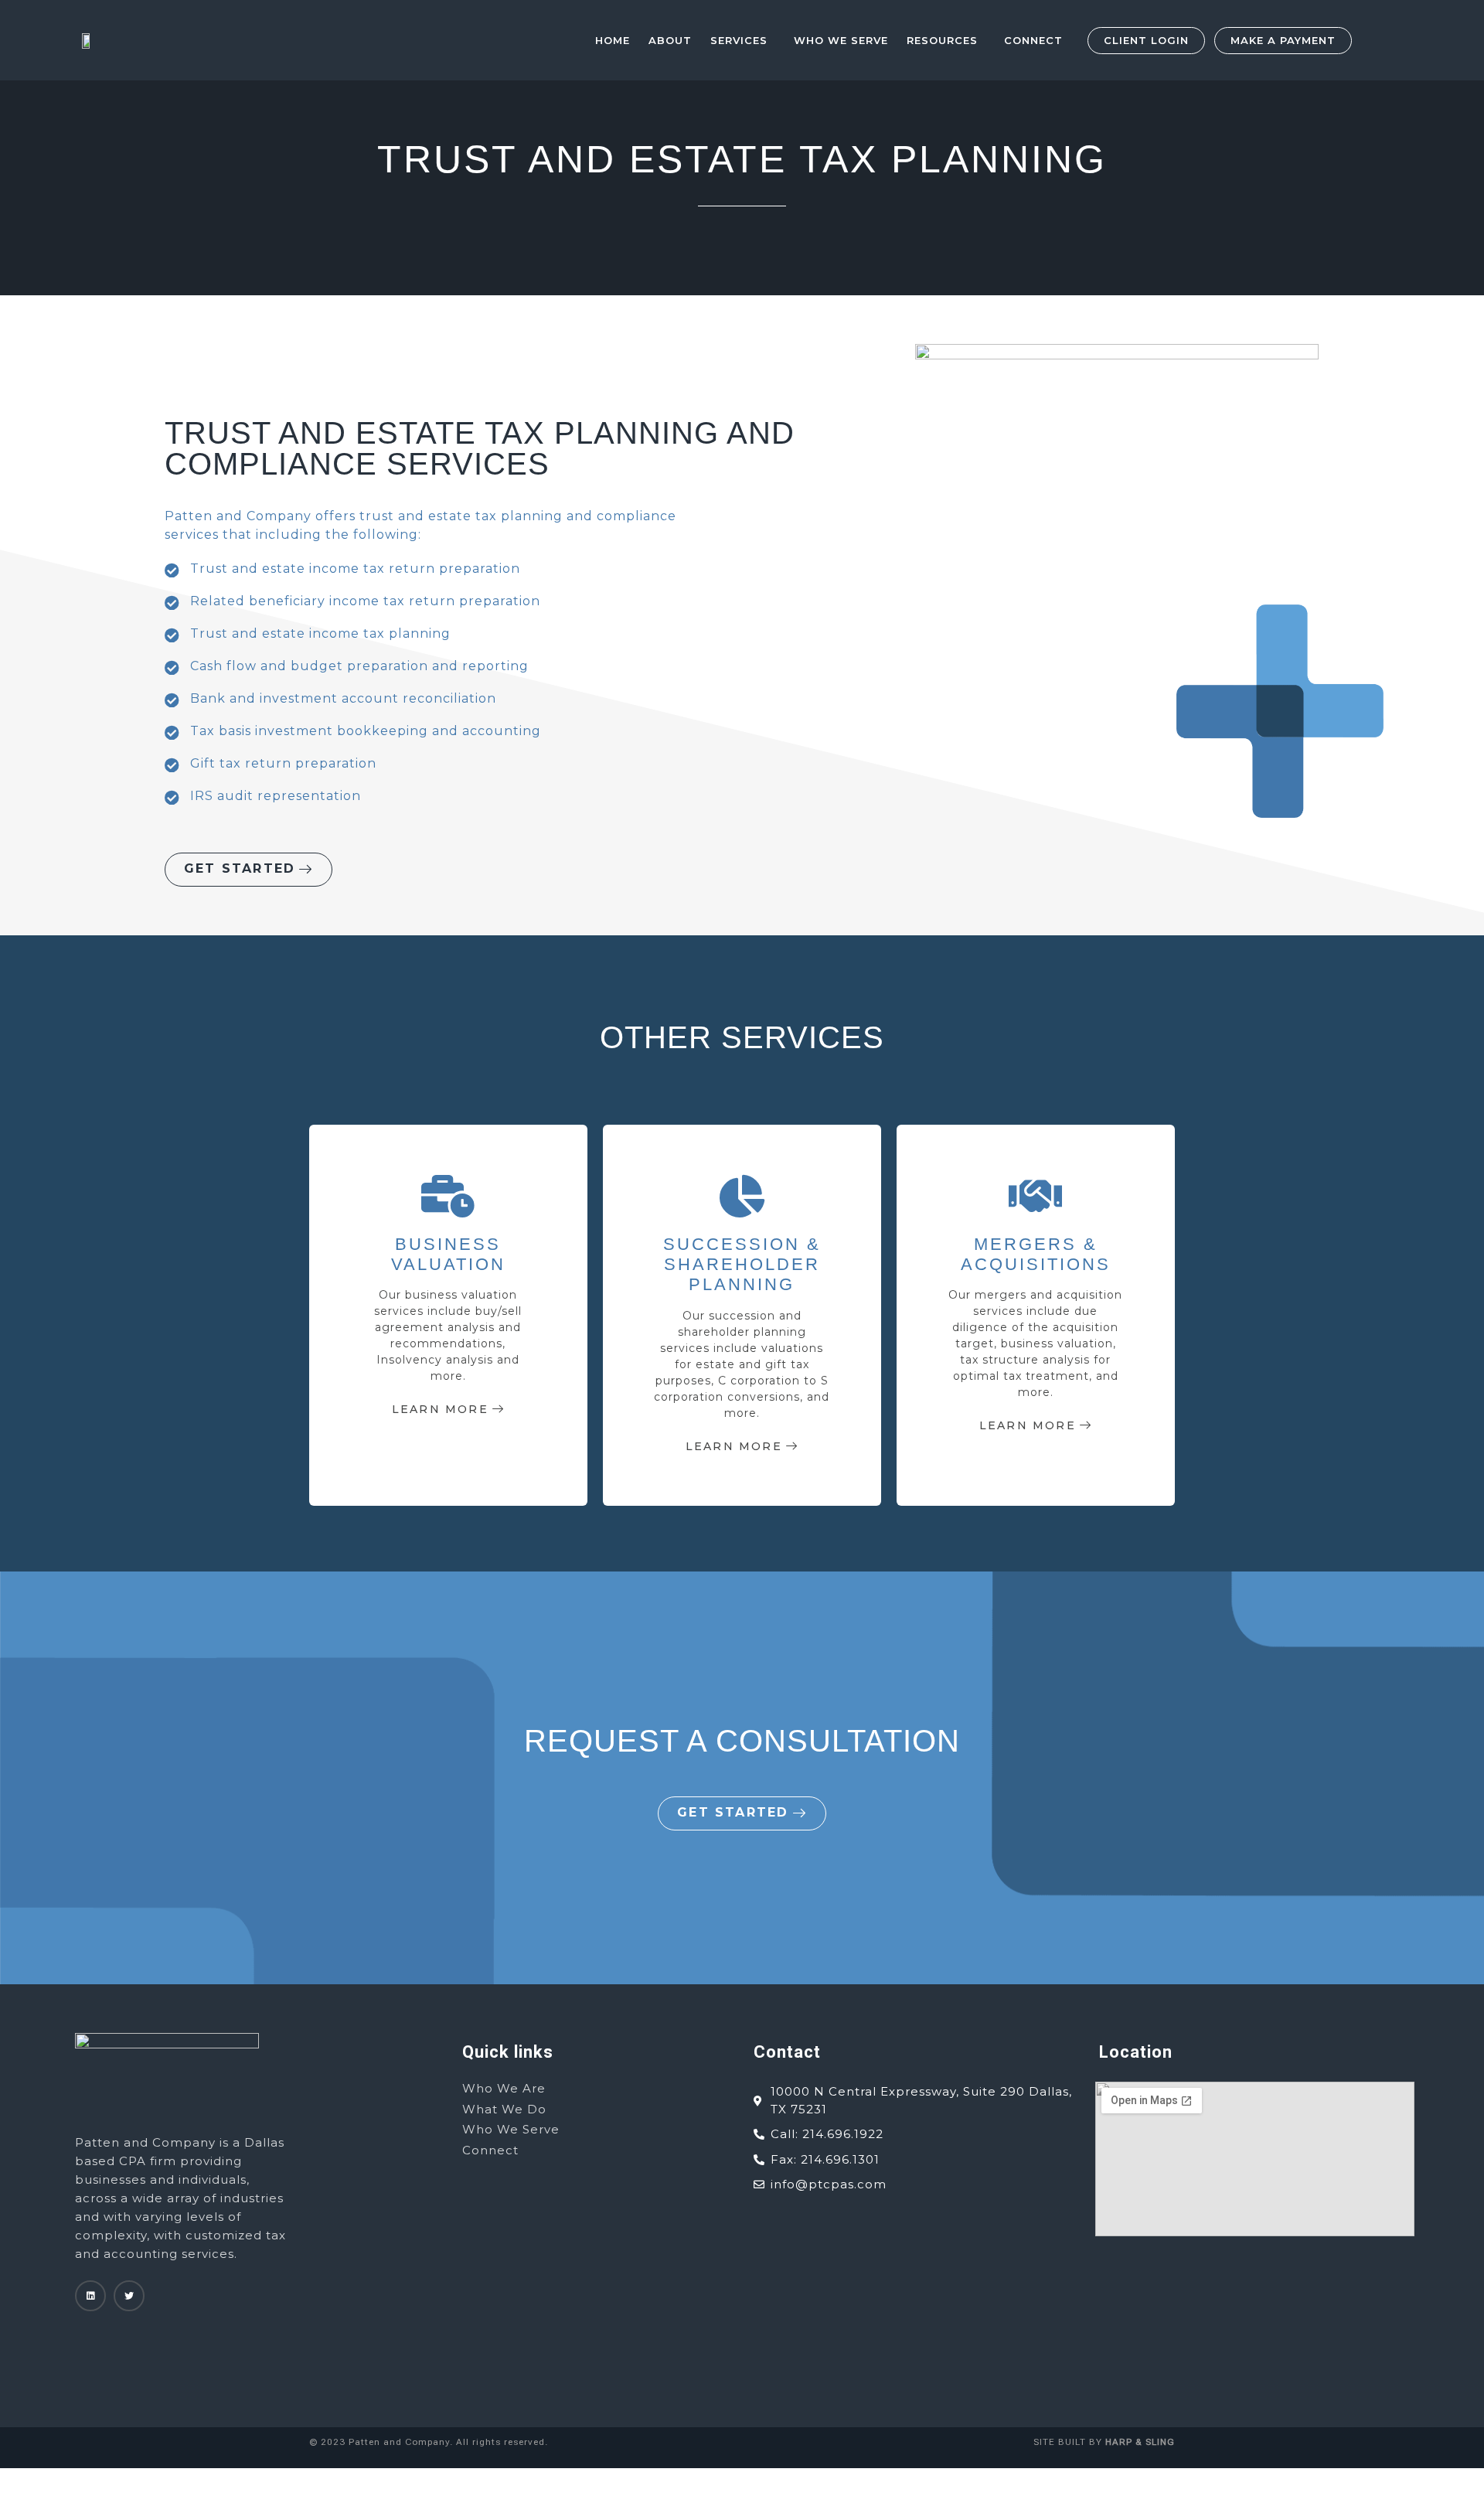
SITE (1044, 2442)
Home (613, 40)
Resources (942, 40)
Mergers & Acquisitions (1036, 1254)
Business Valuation (448, 1254)
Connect (1033, 40)
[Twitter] (129, 2296)
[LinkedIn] (90, 2296)
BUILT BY (1115, 2442)
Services (739, 40)
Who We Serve (841, 40)
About (670, 40)
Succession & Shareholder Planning (742, 1265)
